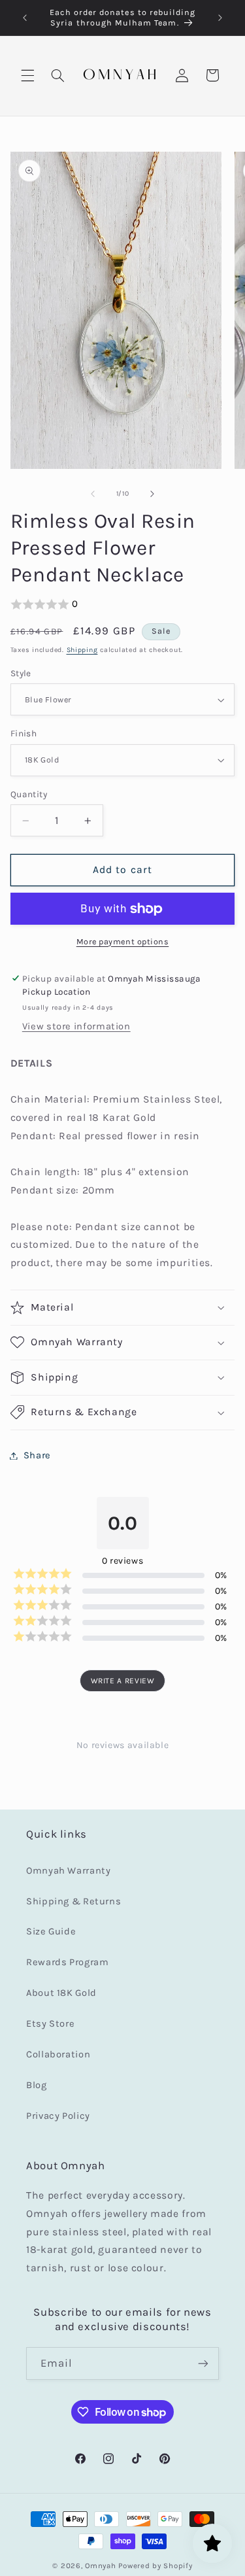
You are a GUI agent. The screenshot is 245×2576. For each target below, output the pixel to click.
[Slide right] (152, 494)
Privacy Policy (58, 2116)
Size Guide (51, 1932)
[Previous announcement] (25, 18)
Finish (24, 733)
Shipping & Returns (73, 1901)
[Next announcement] (220, 18)
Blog (37, 2085)
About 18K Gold (61, 1993)
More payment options (123, 941)
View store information (76, 1026)
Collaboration (58, 2054)
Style (21, 673)
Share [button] (37, 1455)
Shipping (82, 650)
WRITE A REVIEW (123, 1681)
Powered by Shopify (155, 2566)
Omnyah (100, 2566)
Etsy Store (50, 2024)
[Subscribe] (203, 2363)
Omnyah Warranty (68, 1871)
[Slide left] (93, 494)
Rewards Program (67, 1962)
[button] (27, 75)
